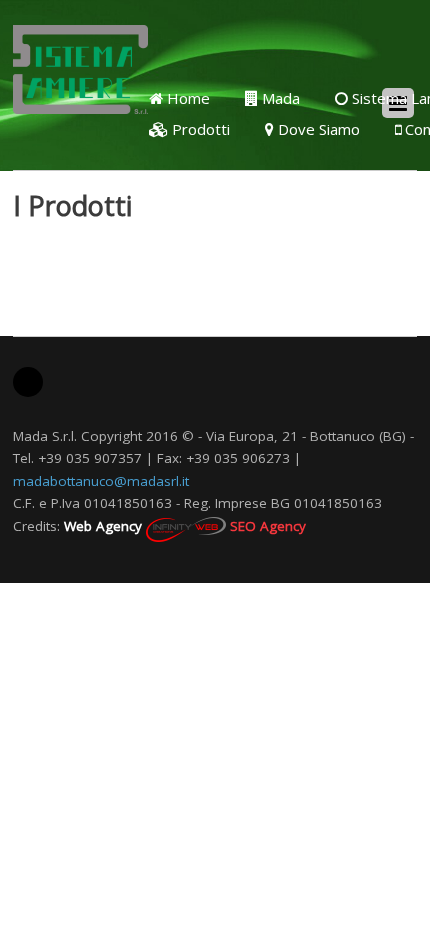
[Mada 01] (80, 100)
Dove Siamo (317, 129)
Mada (279, 98)
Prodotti (199, 129)
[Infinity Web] (186, 526)
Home (186, 98)
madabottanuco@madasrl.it (101, 481)
